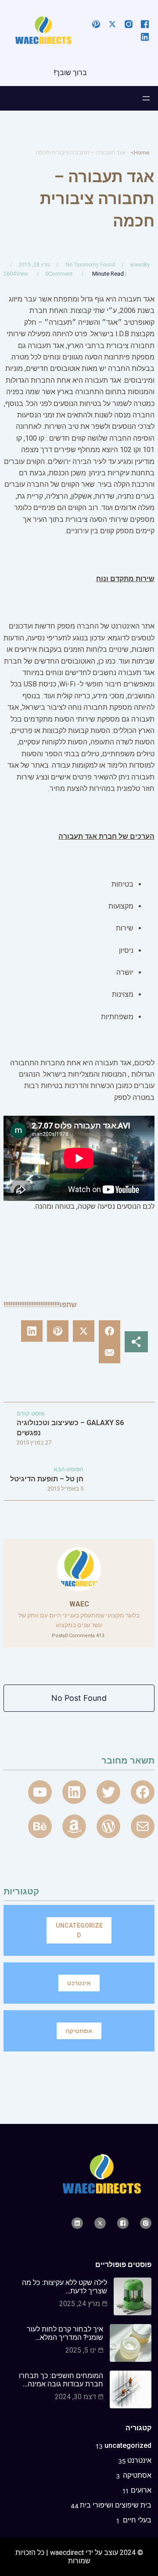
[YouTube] (40, 1792)
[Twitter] (108, 1792)
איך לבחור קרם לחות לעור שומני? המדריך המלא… (65, 2333)
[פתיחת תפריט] (146, 98)
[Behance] (40, 1826)
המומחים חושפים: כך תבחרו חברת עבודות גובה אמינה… (61, 2380)
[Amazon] (74, 1826)
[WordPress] (108, 1826)
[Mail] (143, 1826)
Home (142, 153)
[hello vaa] (74, 1792)
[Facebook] (143, 1792)
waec (137, 264)
